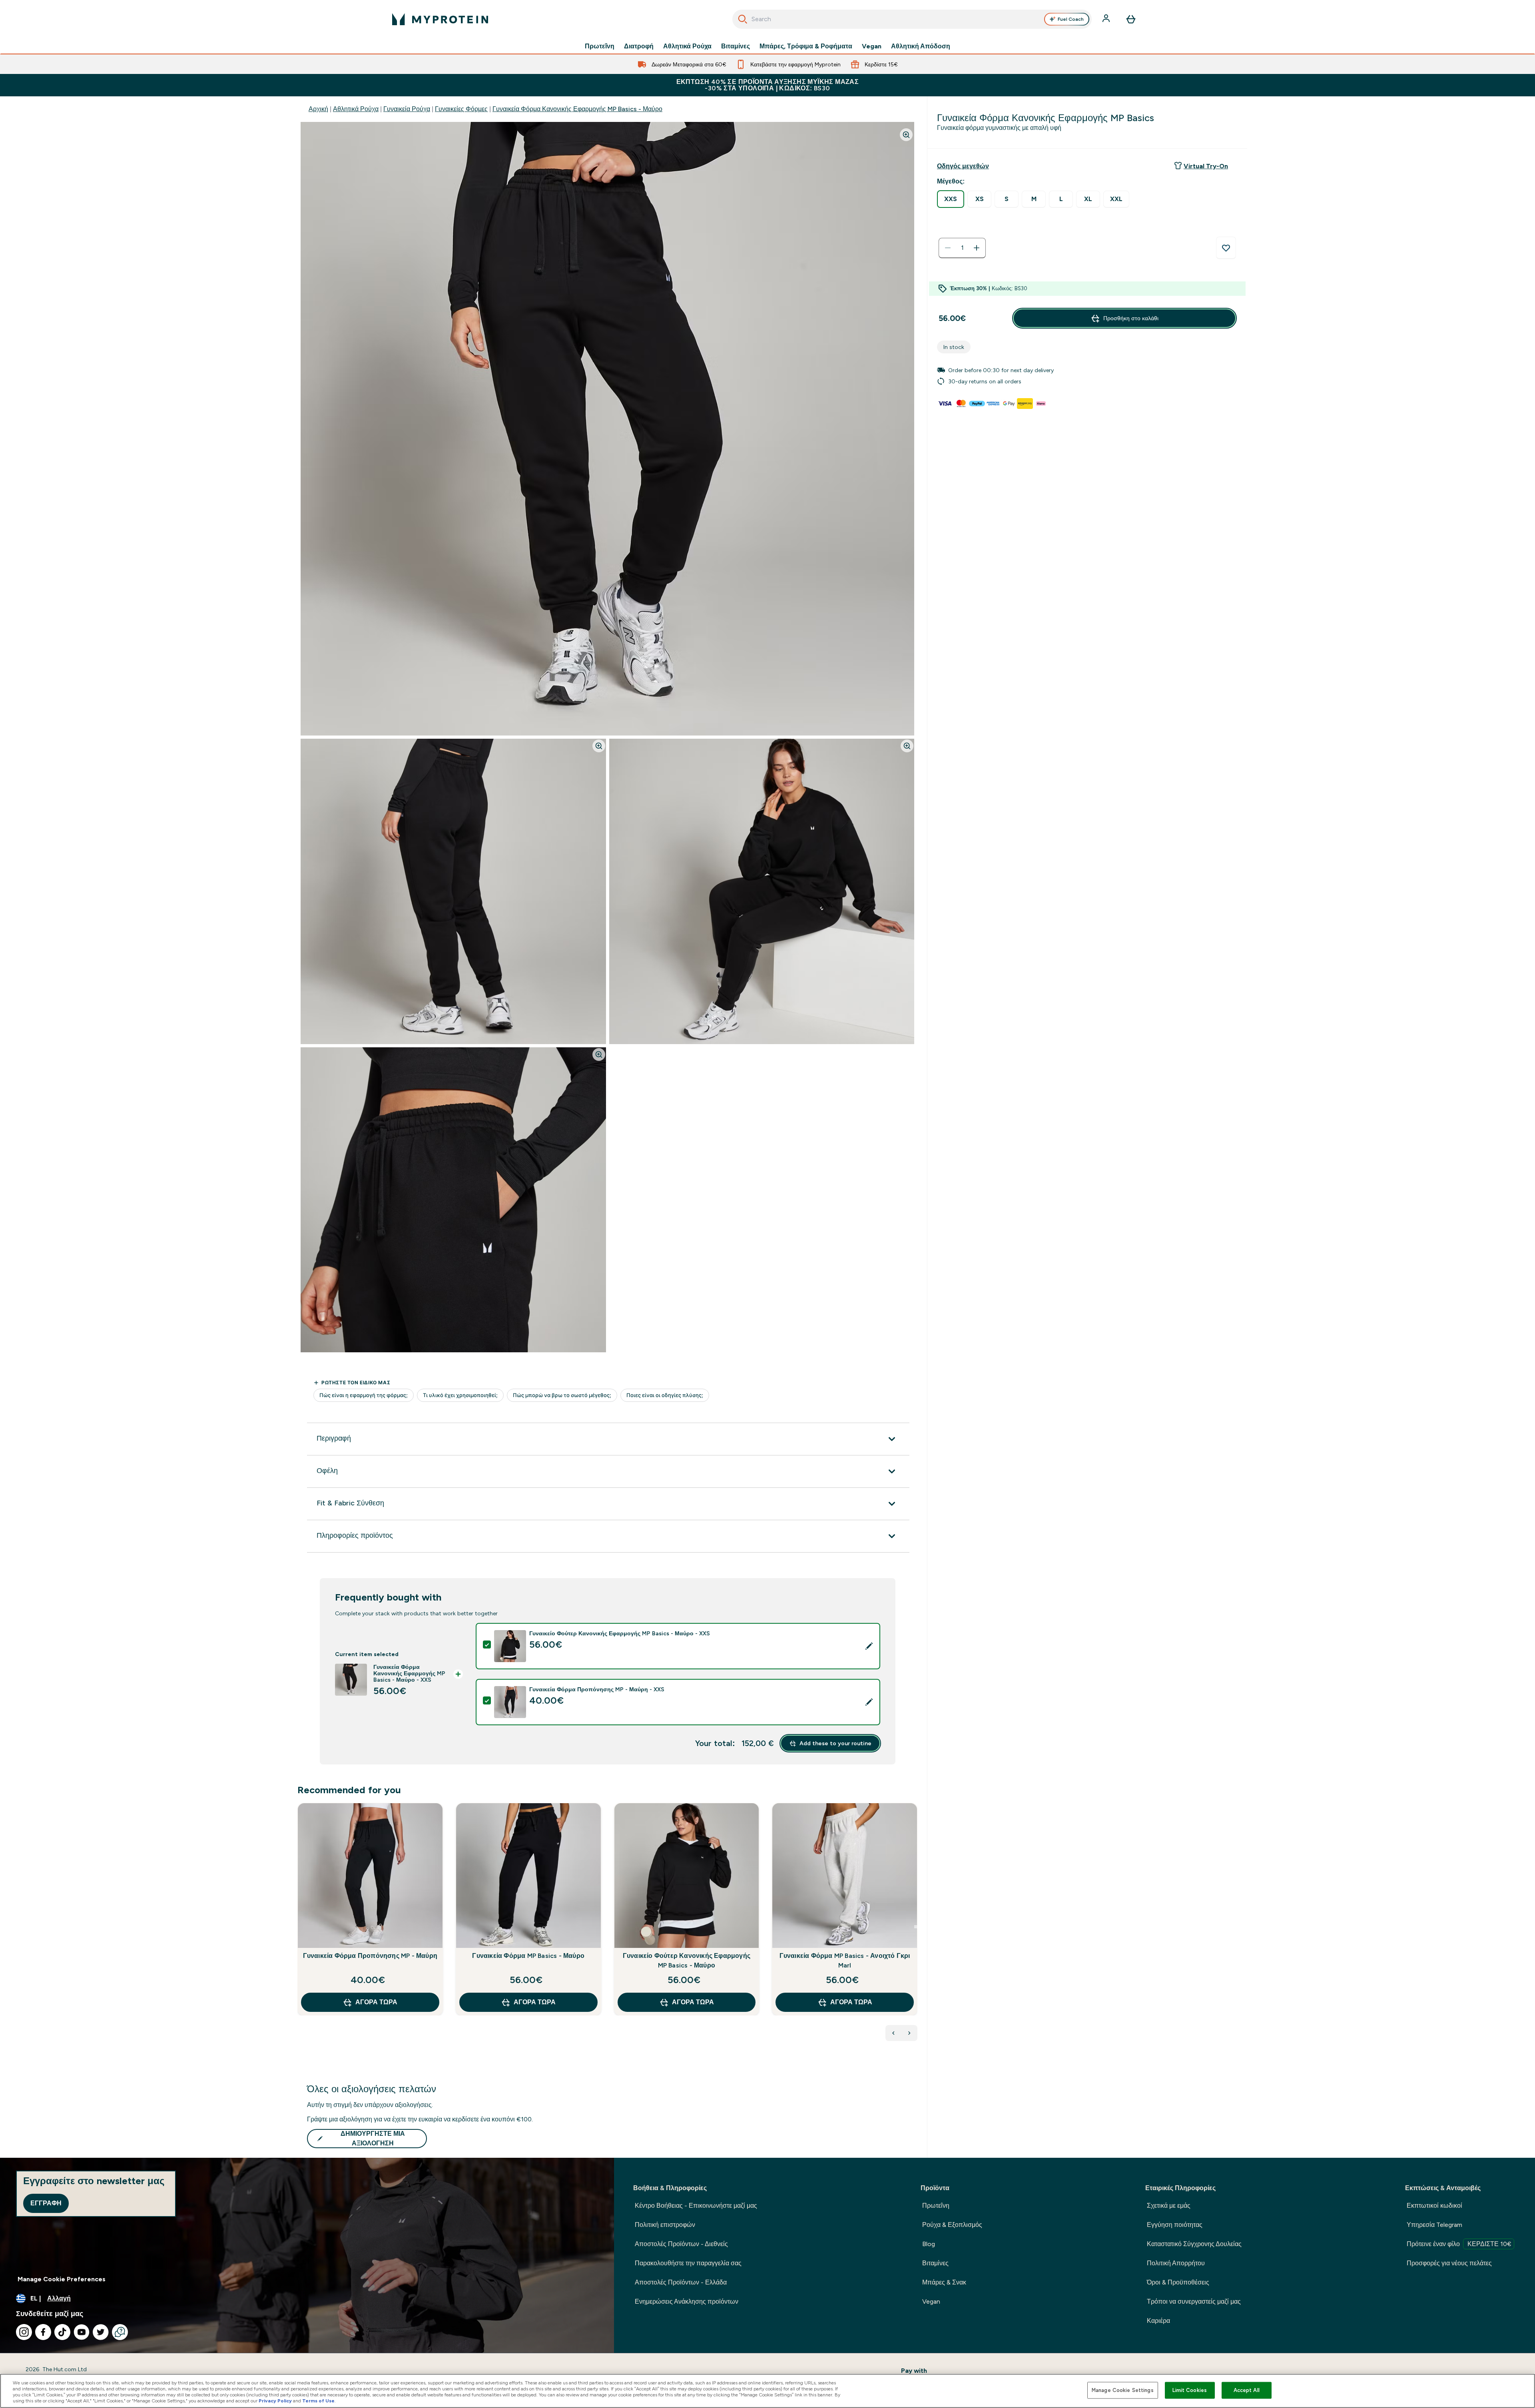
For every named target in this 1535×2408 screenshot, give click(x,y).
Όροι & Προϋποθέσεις (1178, 2282)
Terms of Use (318, 2401)
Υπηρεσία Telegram (1434, 2225)
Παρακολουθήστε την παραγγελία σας (688, 2263)
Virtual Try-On (1206, 166)
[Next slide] (916, 1927)
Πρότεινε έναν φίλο (1459, 2244)
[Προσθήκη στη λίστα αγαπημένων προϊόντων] (1226, 248)
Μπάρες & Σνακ (944, 2282)
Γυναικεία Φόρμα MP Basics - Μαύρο (528, 1956)
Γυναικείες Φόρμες (461, 109)
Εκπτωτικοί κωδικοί (1434, 2206)
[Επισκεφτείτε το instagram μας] (24, 2332)
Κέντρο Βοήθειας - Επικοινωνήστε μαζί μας (696, 2206)
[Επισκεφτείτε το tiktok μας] (62, 2332)
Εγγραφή (46, 2203)
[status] (962, 248)
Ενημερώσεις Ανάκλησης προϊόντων (687, 2301)
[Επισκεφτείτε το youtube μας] (82, 2332)
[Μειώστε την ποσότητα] (948, 248)
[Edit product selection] (869, 1646)
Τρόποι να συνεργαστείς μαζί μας (1194, 2301)
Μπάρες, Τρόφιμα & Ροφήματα (806, 46)
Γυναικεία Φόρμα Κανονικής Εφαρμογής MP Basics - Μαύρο (577, 109)
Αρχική (318, 109)
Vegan (872, 46)
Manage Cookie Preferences (62, 2279)
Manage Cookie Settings (1123, 2390)
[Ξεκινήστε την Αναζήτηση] (743, 19)
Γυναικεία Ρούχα (407, 109)
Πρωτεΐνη (600, 46)
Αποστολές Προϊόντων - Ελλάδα (681, 2282)
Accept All (1247, 2390)
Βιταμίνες (736, 46)
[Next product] (909, 2033)
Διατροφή (639, 46)
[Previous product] (893, 2033)
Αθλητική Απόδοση (921, 46)
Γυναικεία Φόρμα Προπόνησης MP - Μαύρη (370, 1956)
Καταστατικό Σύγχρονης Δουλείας (1194, 2244)
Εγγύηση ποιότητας (1175, 2225)
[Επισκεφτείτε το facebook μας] (43, 2332)
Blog (929, 2244)
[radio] (951, 199)
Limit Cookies (1190, 2390)
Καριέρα (1158, 2321)
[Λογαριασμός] (1107, 19)
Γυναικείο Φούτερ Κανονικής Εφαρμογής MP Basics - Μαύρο (687, 1960)
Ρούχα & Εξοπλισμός (952, 2225)
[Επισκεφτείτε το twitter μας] (101, 2332)
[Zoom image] (906, 135)
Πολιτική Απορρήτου (1176, 2263)
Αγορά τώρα (376, 2002)
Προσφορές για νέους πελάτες (1449, 2263)
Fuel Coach (1071, 19)
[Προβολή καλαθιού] (1131, 19)
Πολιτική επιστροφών (665, 2225)
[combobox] (912, 19)
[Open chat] (120, 2332)
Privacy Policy (275, 2401)
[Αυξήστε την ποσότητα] (977, 248)
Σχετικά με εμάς (1169, 2206)
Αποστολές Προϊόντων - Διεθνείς (681, 2244)
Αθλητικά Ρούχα (687, 46)
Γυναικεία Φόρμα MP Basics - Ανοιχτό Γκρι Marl (845, 1960)
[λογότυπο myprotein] (440, 19)
